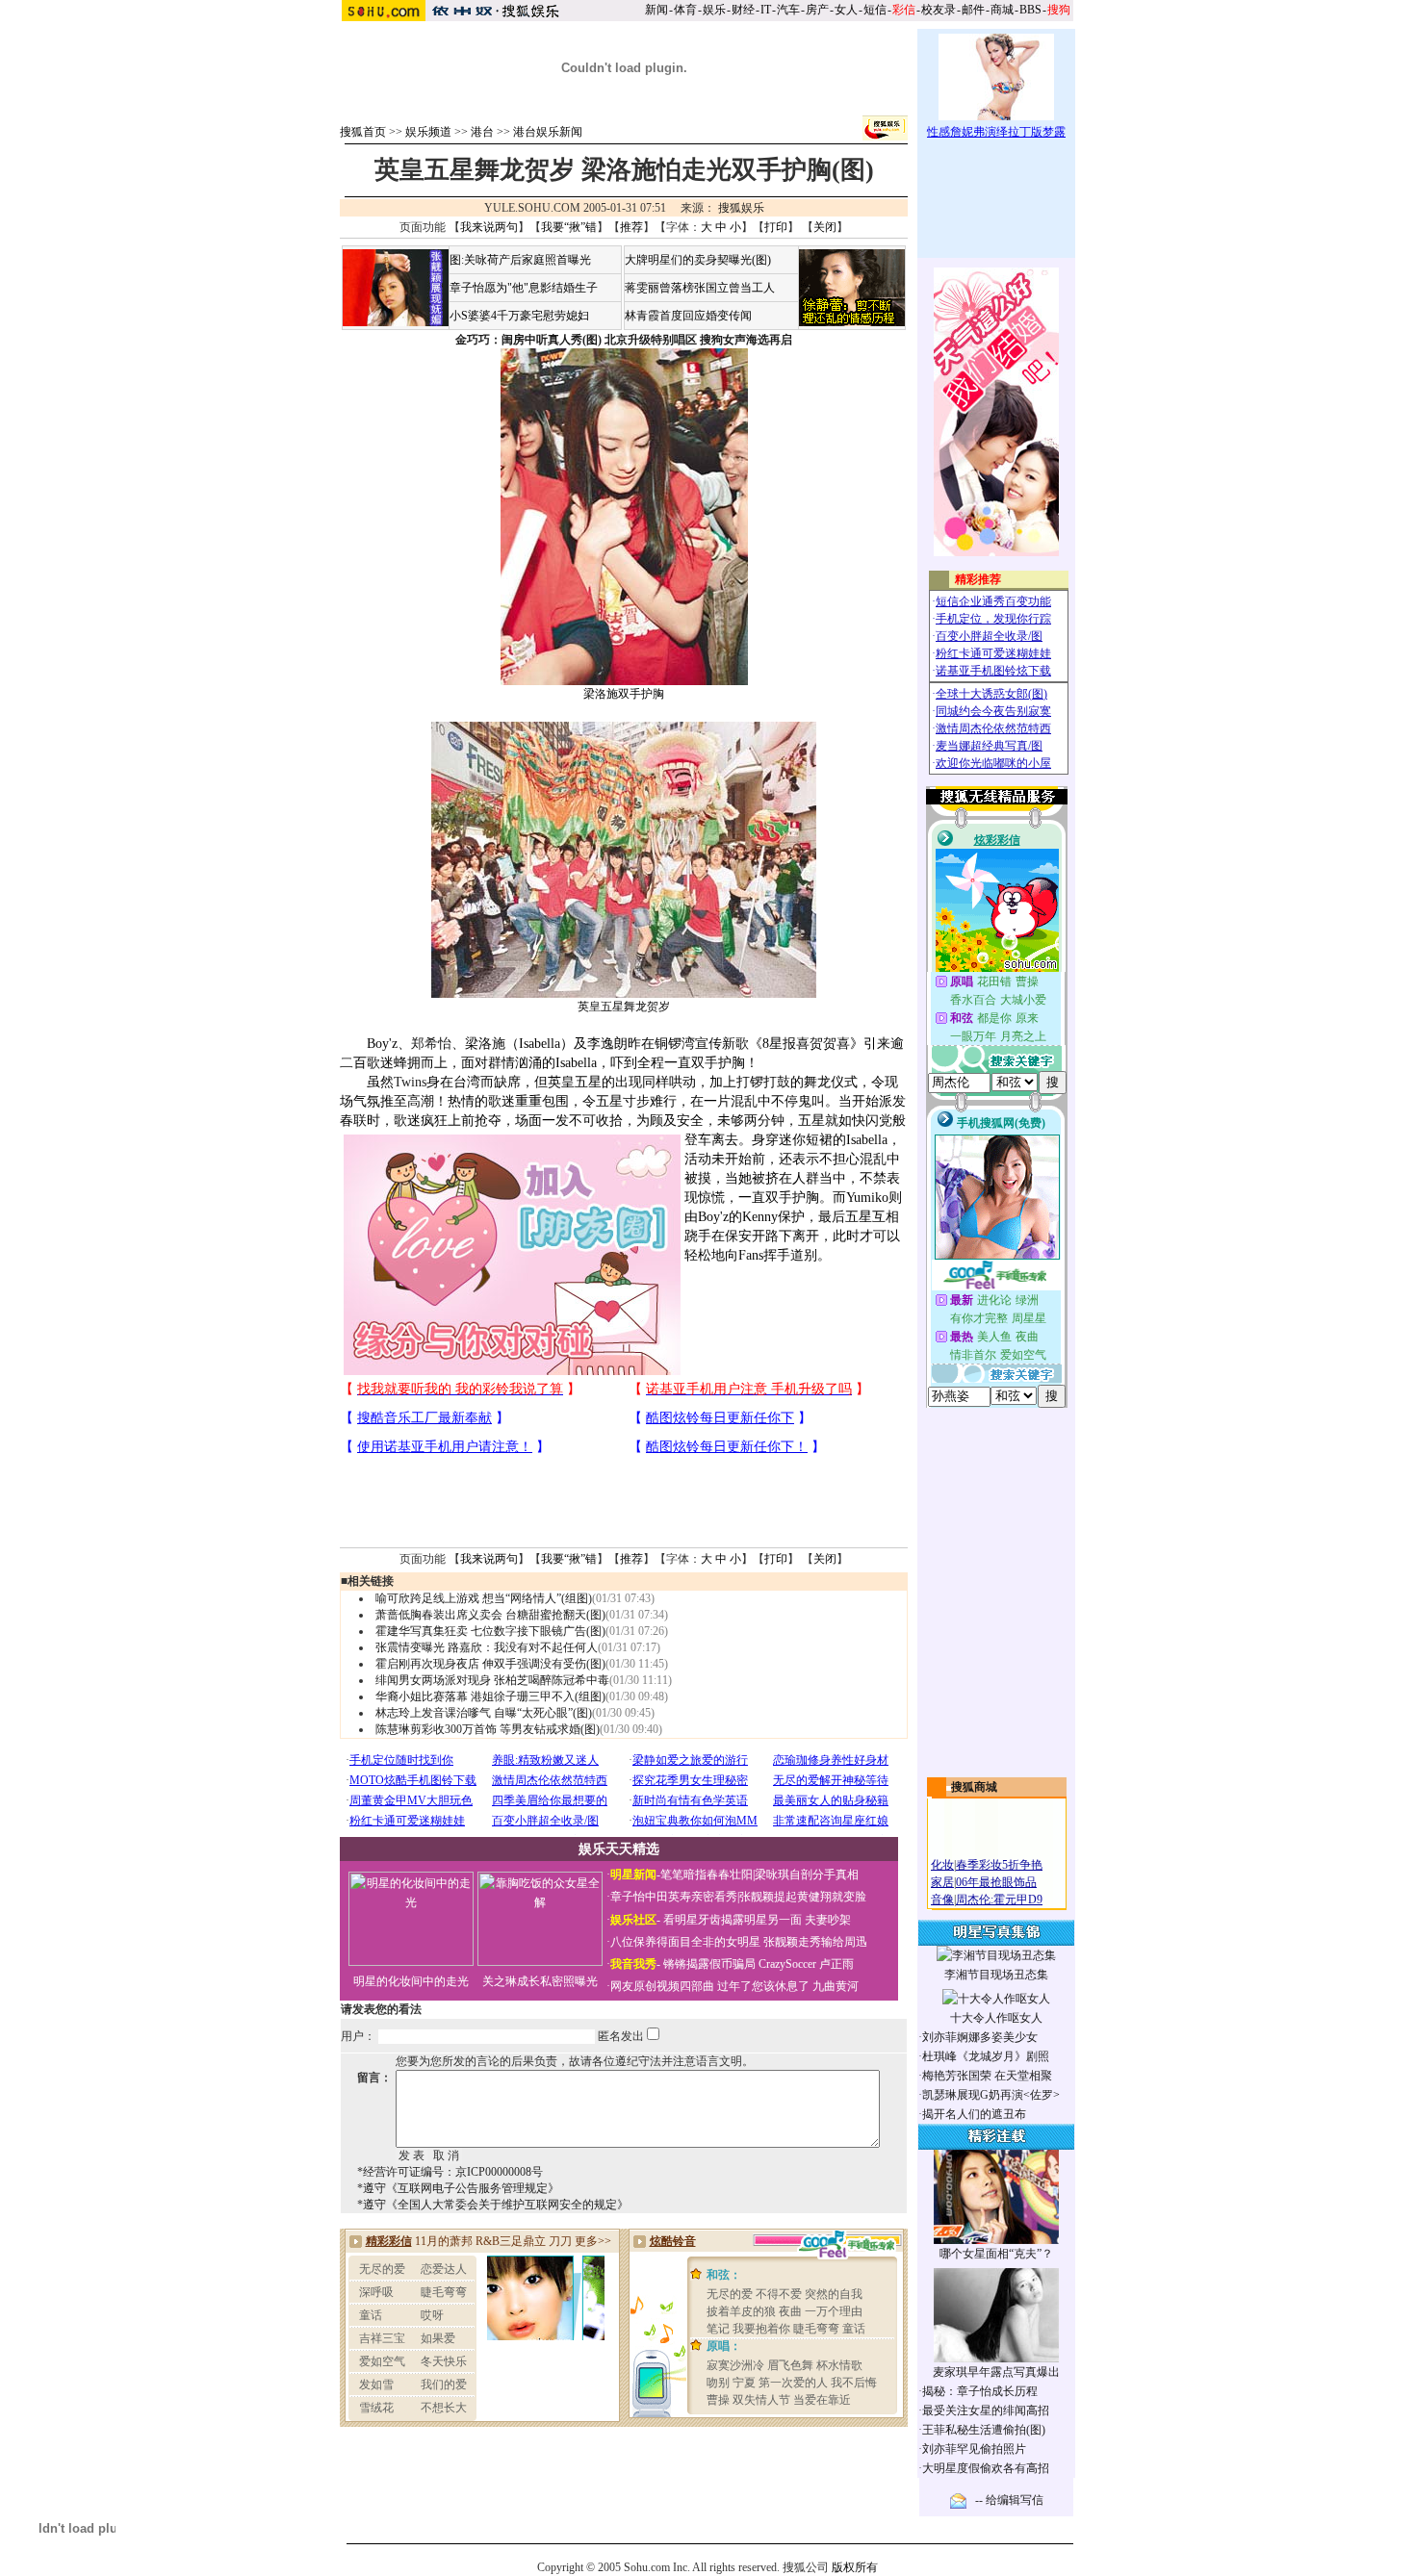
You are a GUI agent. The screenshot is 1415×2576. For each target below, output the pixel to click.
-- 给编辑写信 (1009, 2500)
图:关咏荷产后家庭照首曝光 (520, 260)
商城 (1002, 10)
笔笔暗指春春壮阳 (707, 1875)
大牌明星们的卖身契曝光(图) (698, 260)
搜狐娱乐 (741, 208)
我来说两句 (489, 227)
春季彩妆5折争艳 (999, 1865)
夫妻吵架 (828, 1920)
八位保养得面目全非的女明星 (685, 1942)
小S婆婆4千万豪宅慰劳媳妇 (519, 316)
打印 (776, 227)
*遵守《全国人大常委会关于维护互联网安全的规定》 (493, 2205)
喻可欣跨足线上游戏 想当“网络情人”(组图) (484, 1598)
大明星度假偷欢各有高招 (986, 2468)
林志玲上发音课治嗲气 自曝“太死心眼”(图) (484, 1713)
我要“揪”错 (569, 227)
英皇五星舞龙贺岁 (624, 1007)
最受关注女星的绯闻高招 (986, 2410)
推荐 (631, 227)
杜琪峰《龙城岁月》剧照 (986, 2056)
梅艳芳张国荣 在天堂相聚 (987, 2076)
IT (766, 10)
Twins (410, 1082)
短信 (875, 10)
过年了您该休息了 (763, 1986)
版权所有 (855, 2567)
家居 (942, 1882)
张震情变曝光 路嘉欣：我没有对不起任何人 (487, 1647)
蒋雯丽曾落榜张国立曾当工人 (700, 288)
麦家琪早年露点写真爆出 (996, 2372)
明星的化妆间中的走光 (411, 1981)
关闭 (825, 227)
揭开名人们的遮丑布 (974, 2114)
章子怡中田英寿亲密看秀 (674, 1897)
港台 (482, 132)
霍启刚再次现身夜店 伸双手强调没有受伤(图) (490, 1664)
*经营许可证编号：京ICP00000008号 (450, 2172)
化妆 (942, 1865)
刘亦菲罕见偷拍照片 (974, 2449)
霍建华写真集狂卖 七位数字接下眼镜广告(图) (490, 1631)
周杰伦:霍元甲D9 (999, 1900)
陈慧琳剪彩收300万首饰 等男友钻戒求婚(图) (488, 1729)
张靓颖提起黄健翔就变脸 (803, 1897)
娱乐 (714, 10)
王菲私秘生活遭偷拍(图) (984, 2430)
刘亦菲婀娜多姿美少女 (980, 2037)
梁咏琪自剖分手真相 (807, 1875)
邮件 (973, 10)
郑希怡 (431, 1044)
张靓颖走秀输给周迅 (815, 1942)
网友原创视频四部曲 (662, 1986)
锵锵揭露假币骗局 (709, 1964)
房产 (817, 10)
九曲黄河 (836, 1986)
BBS (1030, 10)
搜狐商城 (974, 1787)
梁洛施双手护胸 (624, 694)
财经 (743, 10)
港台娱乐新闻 (548, 132)
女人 (846, 10)
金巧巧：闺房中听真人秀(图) (528, 340)
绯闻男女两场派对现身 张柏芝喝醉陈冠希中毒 (492, 1680)
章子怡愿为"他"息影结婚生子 (524, 288)
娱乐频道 (428, 132)
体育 (685, 10)
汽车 (788, 10)
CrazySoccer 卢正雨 (806, 1964)
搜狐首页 (363, 132)
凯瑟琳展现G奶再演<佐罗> (991, 2095)
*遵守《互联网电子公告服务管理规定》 (458, 2188)
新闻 (656, 10)
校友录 (939, 10)
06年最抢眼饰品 (996, 1882)
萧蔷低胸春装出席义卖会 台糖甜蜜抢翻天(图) (490, 1615)
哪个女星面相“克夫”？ (996, 2254)
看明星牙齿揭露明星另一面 (731, 1920)
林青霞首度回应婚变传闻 (688, 316)
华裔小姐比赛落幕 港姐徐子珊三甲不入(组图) (490, 1696)
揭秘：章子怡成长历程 (980, 2391)
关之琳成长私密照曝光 (540, 1981)
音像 (942, 1900)
